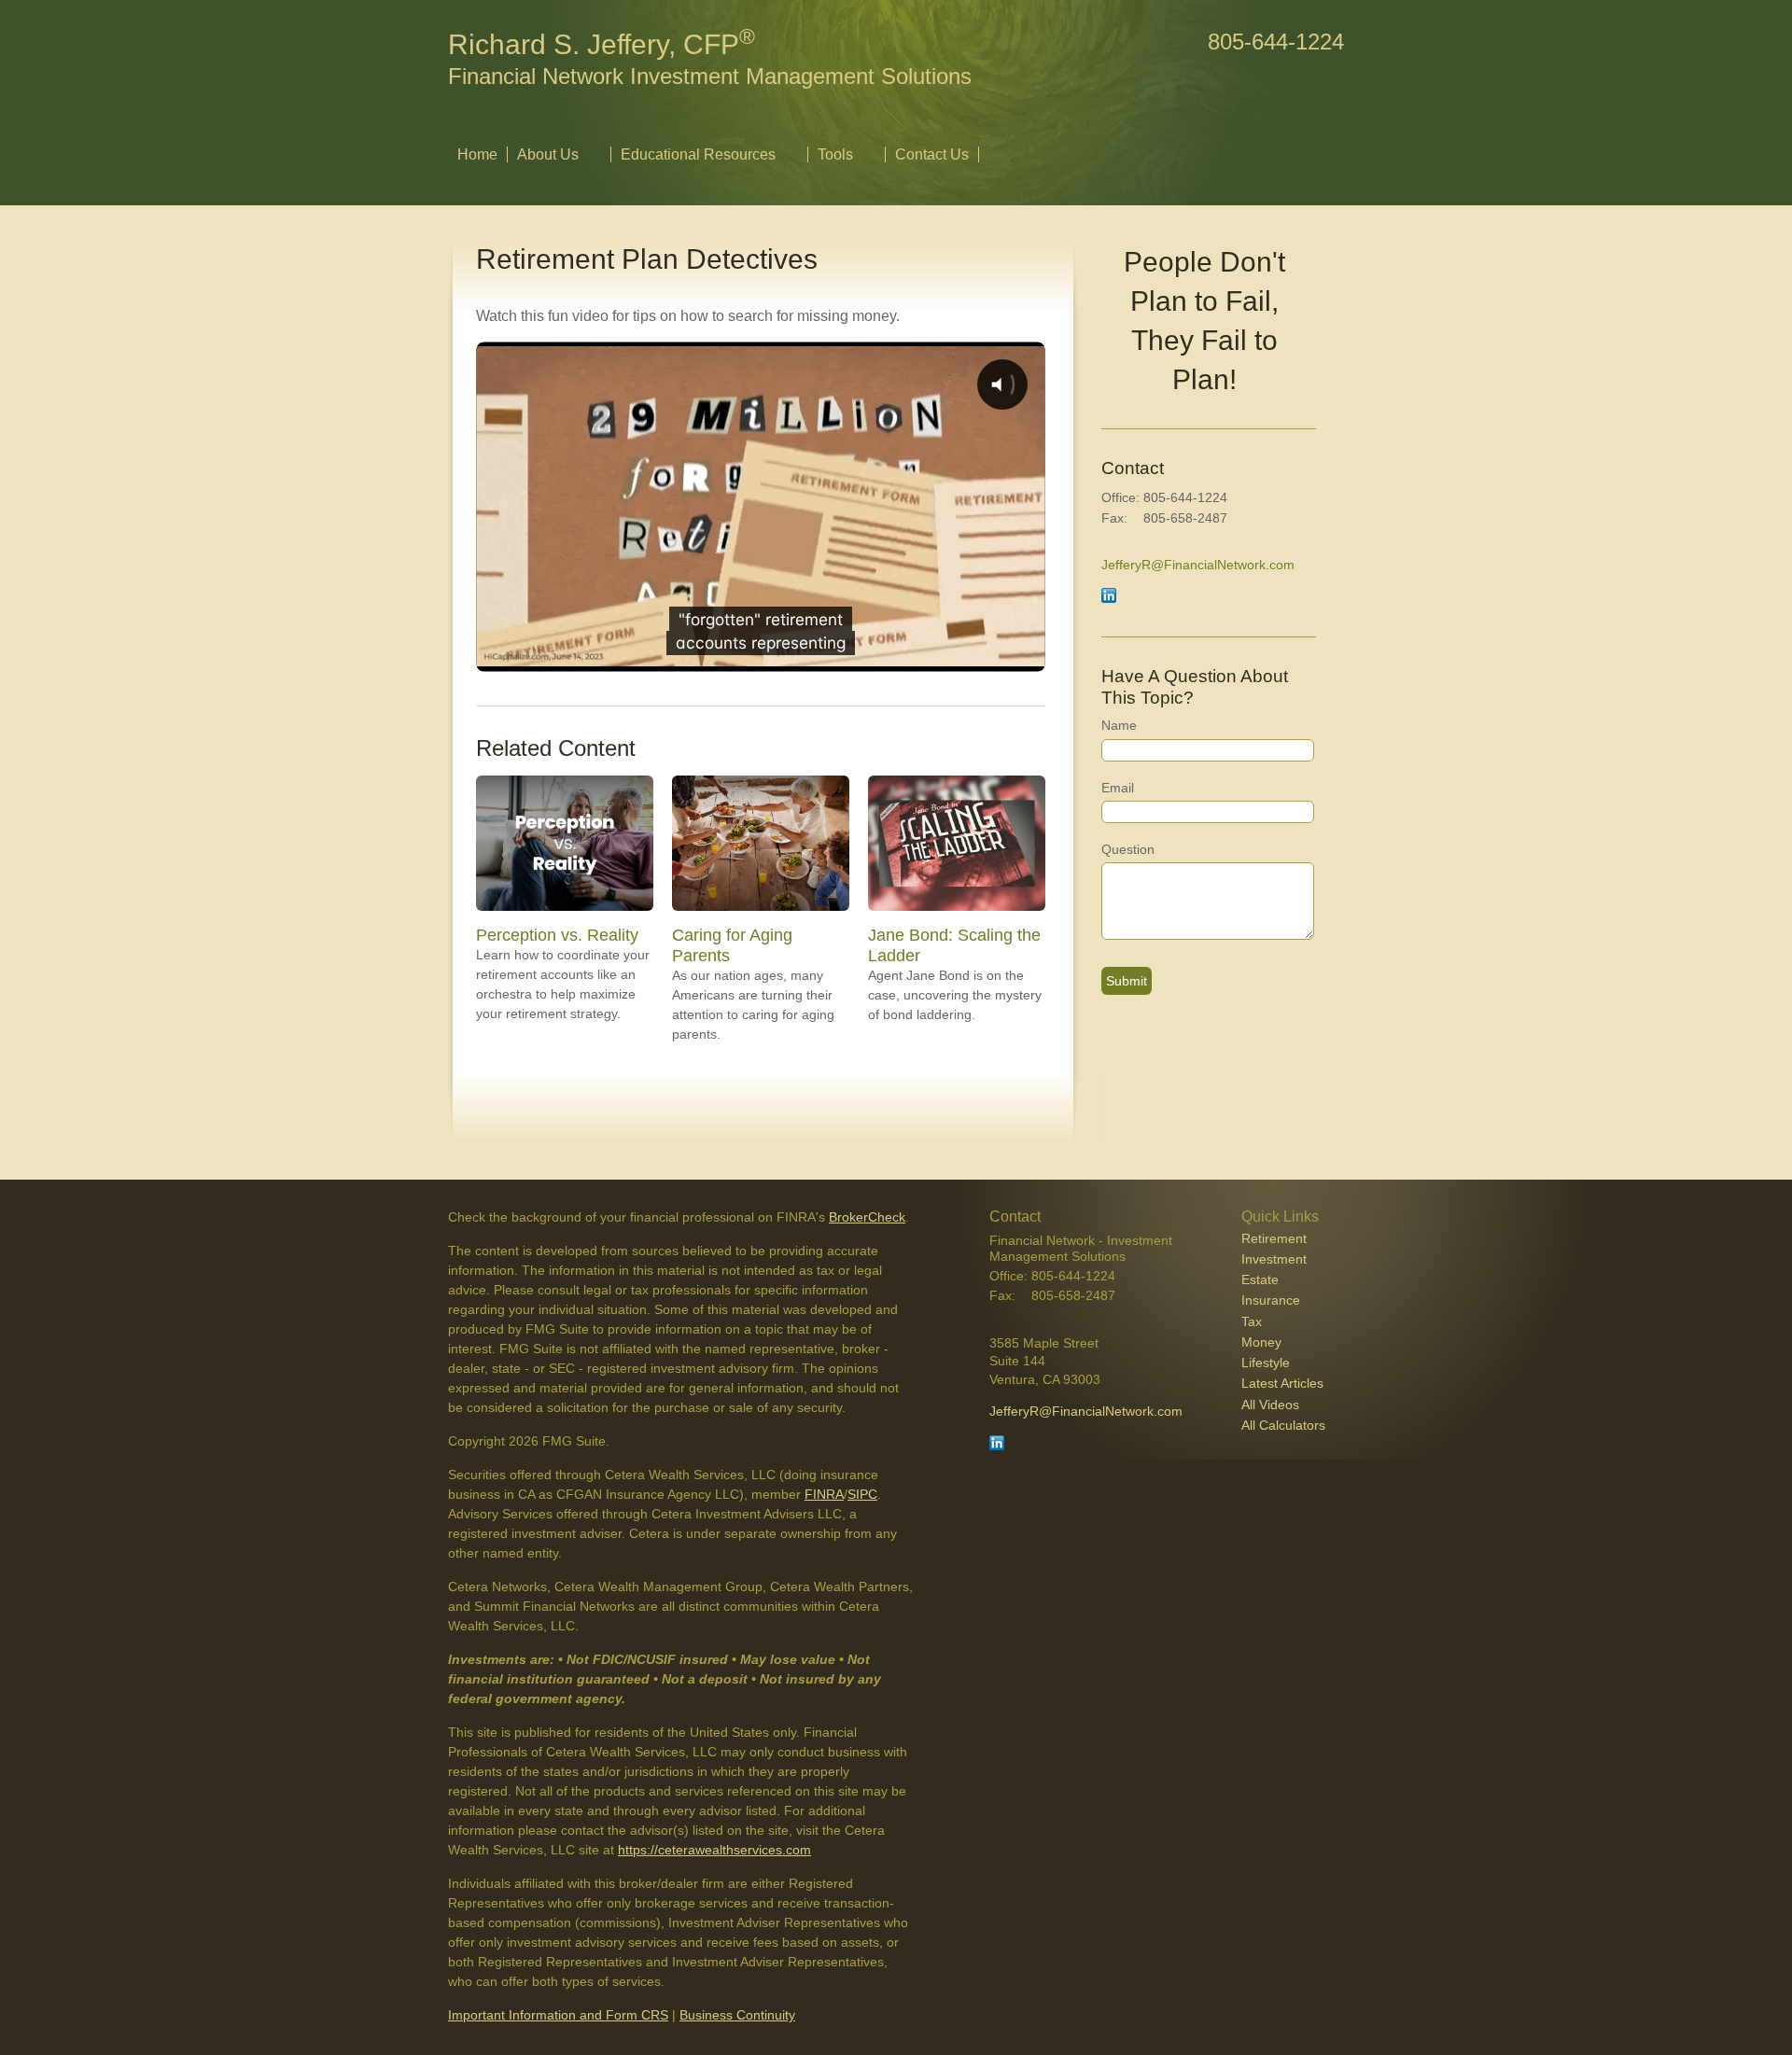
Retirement (1274, 1238)
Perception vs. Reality (557, 935)
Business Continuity (737, 2015)
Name (1119, 725)
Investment (1274, 1259)
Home (477, 154)
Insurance (1271, 1300)
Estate (1260, 1279)
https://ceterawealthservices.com (714, 1850)
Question (1128, 849)
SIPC (862, 1494)
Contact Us (932, 154)
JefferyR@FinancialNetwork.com (1198, 565)
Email (1118, 788)
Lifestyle (1266, 1363)
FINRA (824, 1494)
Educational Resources (698, 154)
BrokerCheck (867, 1217)
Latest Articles (1282, 1383)
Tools (835, 154)
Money (1261, 1342)
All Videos (1270, 1405)
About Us (548, 154)
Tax (1252, 1321)
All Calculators (1283, 1425)
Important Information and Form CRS (558, 2015)
